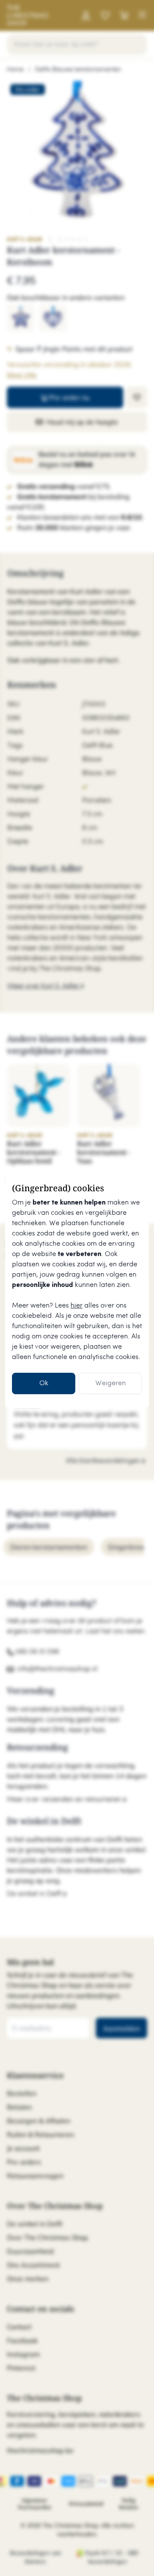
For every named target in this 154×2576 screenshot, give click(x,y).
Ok (44, 1383)
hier (77, 1306)
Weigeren (111, 1383)
